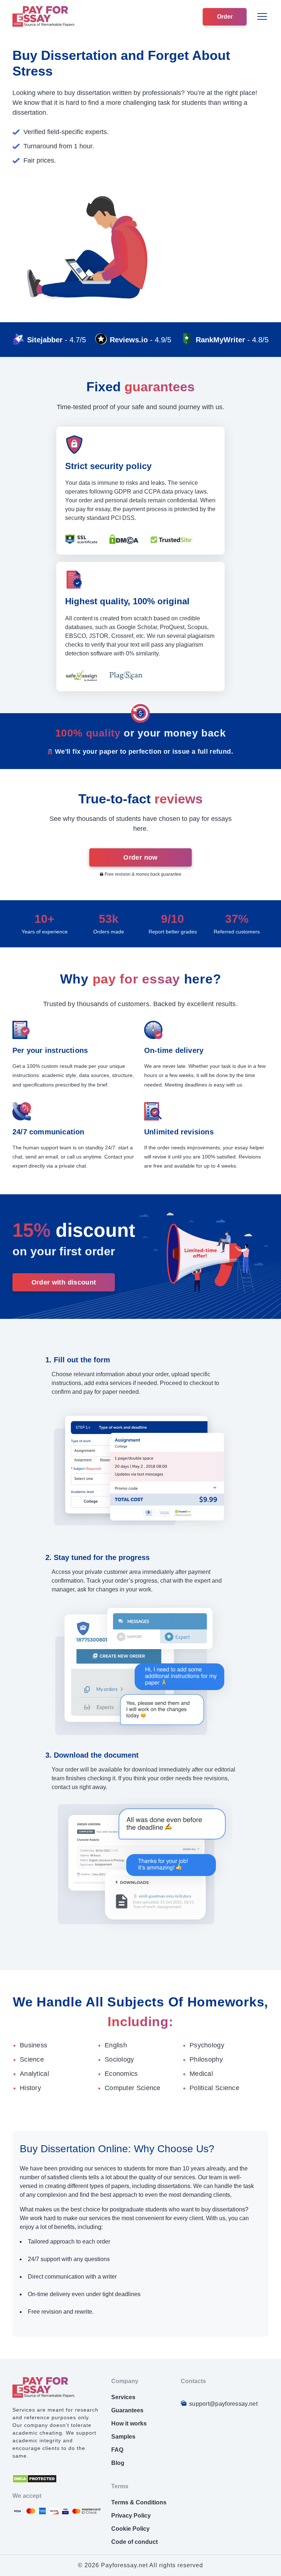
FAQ (117, 2450)
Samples (123, 2437)
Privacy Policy (131, 2516)
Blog (118, 2463)
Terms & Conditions (139, 2502)
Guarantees (127, 2410)
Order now (140, 857)
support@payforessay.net (223, 2404)
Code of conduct (134, 2542)
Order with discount (64, 1282)
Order (225, 17)
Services (123, 2397)
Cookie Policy (130, 2529)
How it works (129, 2423)
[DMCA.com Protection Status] (35, 2481)
